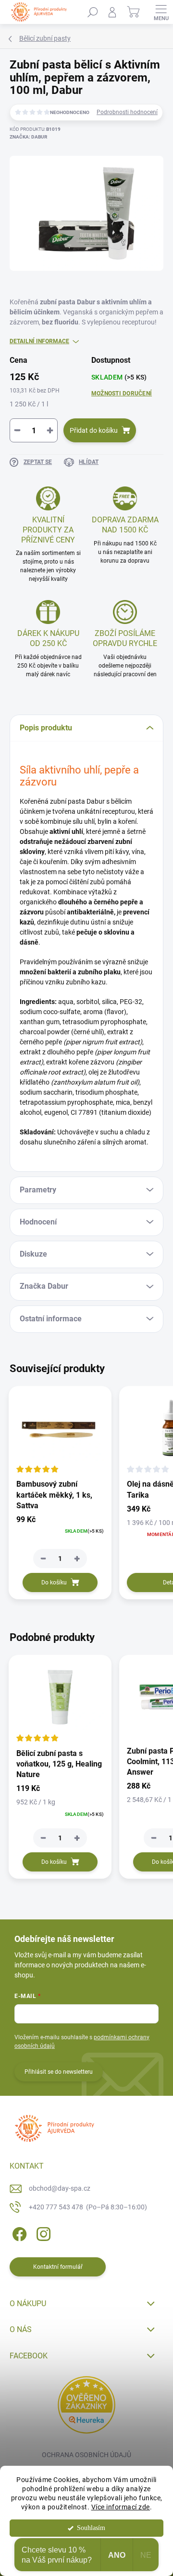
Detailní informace (39, 341)
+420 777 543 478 (88, 2207)
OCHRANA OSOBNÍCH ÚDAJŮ (86, 2455)
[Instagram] (42, 2233)
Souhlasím (91, 2528)
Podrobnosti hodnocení (127, 112)
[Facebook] (18, 2233)
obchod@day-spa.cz (60, 2188)
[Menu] (161, 12)
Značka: (28, 137)
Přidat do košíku (94, 430)
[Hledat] (93, 12)
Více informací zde (121, 2507)
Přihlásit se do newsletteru (59, 2072)
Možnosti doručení (122, 393)
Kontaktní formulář (58, 2267)
